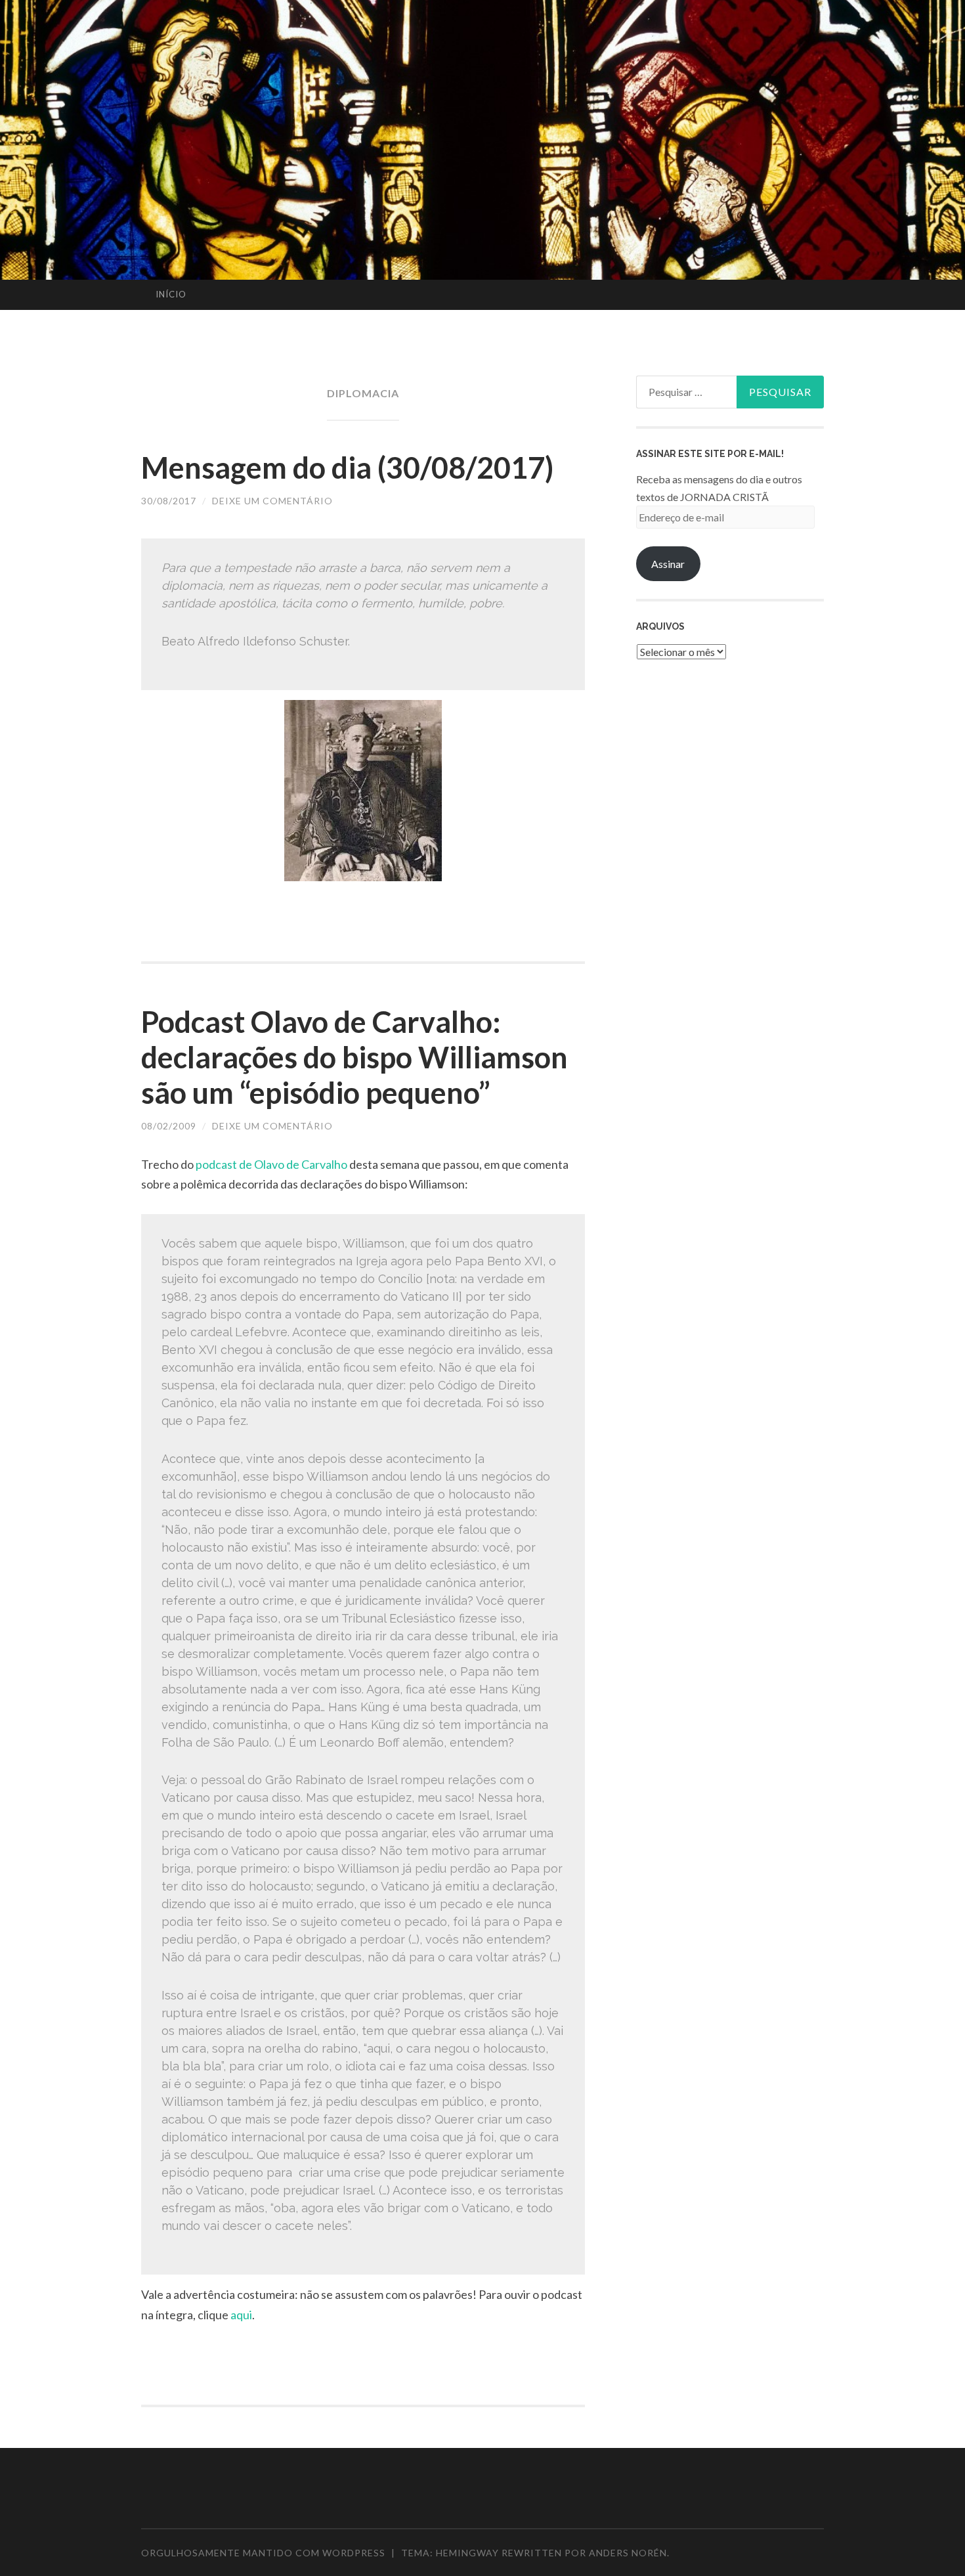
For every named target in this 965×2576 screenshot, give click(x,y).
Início (171, 294)
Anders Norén (628, 2553)
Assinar (668, 564)
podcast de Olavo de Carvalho (271, 1164)
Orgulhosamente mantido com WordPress (263, 2553)
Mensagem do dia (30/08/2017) (347, 468)
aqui (241, 2315)
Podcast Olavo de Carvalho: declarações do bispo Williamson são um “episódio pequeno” (354, 1057)
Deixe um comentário (272, 501)
